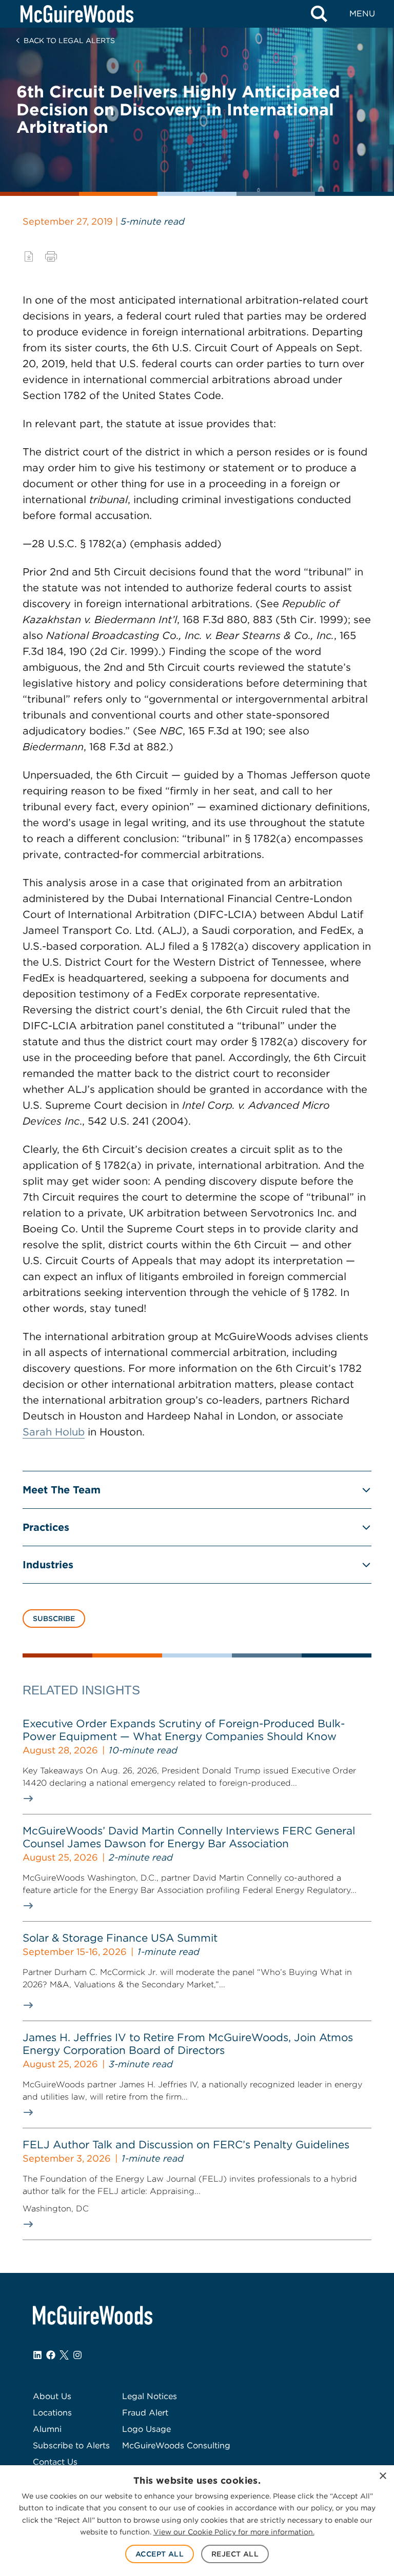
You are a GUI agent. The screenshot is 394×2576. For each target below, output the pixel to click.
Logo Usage (146, 2429)
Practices (46, 1527)
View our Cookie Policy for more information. (234, 2532)
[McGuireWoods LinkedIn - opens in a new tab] (37, 2355)
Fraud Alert (145, 2413)
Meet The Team (62, 1490)
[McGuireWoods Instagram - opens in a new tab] (77, 2355)
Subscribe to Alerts (71, 2445)
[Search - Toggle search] (319, 14)
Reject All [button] (235, 2554)
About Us (52, 2396)
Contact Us (55, 2462)
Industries (48, 1565)
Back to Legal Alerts (69, 41)
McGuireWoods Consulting (176, 2445)
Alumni (47, 2429)
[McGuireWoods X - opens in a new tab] (64, 2355)
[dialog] (197, 2521)
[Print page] (51, 256)
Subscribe (54, 1619)
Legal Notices (150, 2396)
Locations (52, 2413)
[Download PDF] (29, 256)
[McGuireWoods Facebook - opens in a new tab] (51, 2355)
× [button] (382, 2476)
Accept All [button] (160, 2554)
